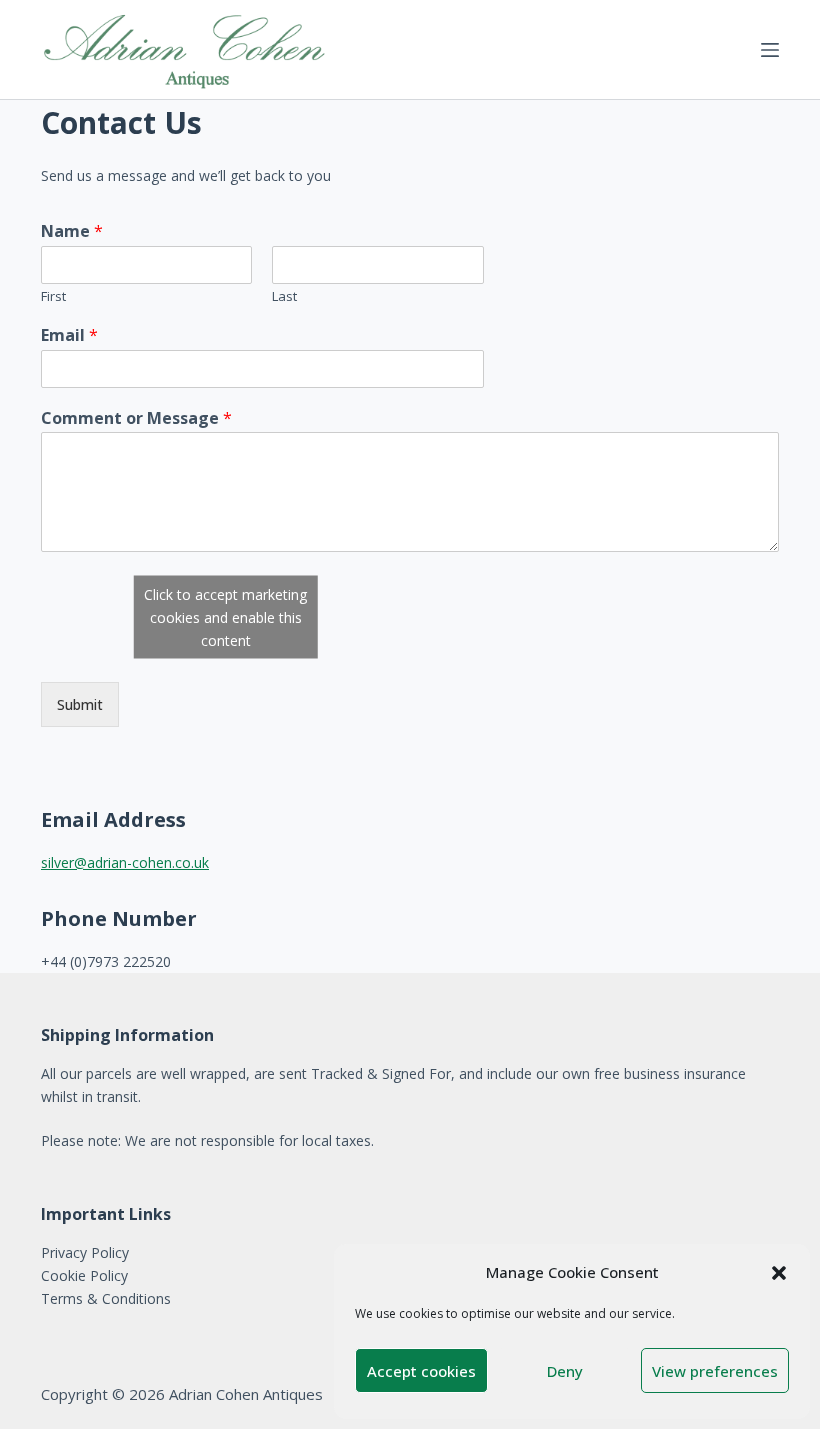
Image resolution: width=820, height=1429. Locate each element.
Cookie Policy (84, 1275)
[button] (779, 1273)
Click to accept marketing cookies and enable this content (225, 617)
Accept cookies (421, 1371)
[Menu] (770, 50)
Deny (565, 1371)
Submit (80, 704)
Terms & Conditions (106, 1298)
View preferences (715, 1371)
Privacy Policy (85, 1252)
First (53, 296)
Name (72, 231)
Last (284, 296)
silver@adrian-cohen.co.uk (125, 862)
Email (69, 335)
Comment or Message (136, 418)
